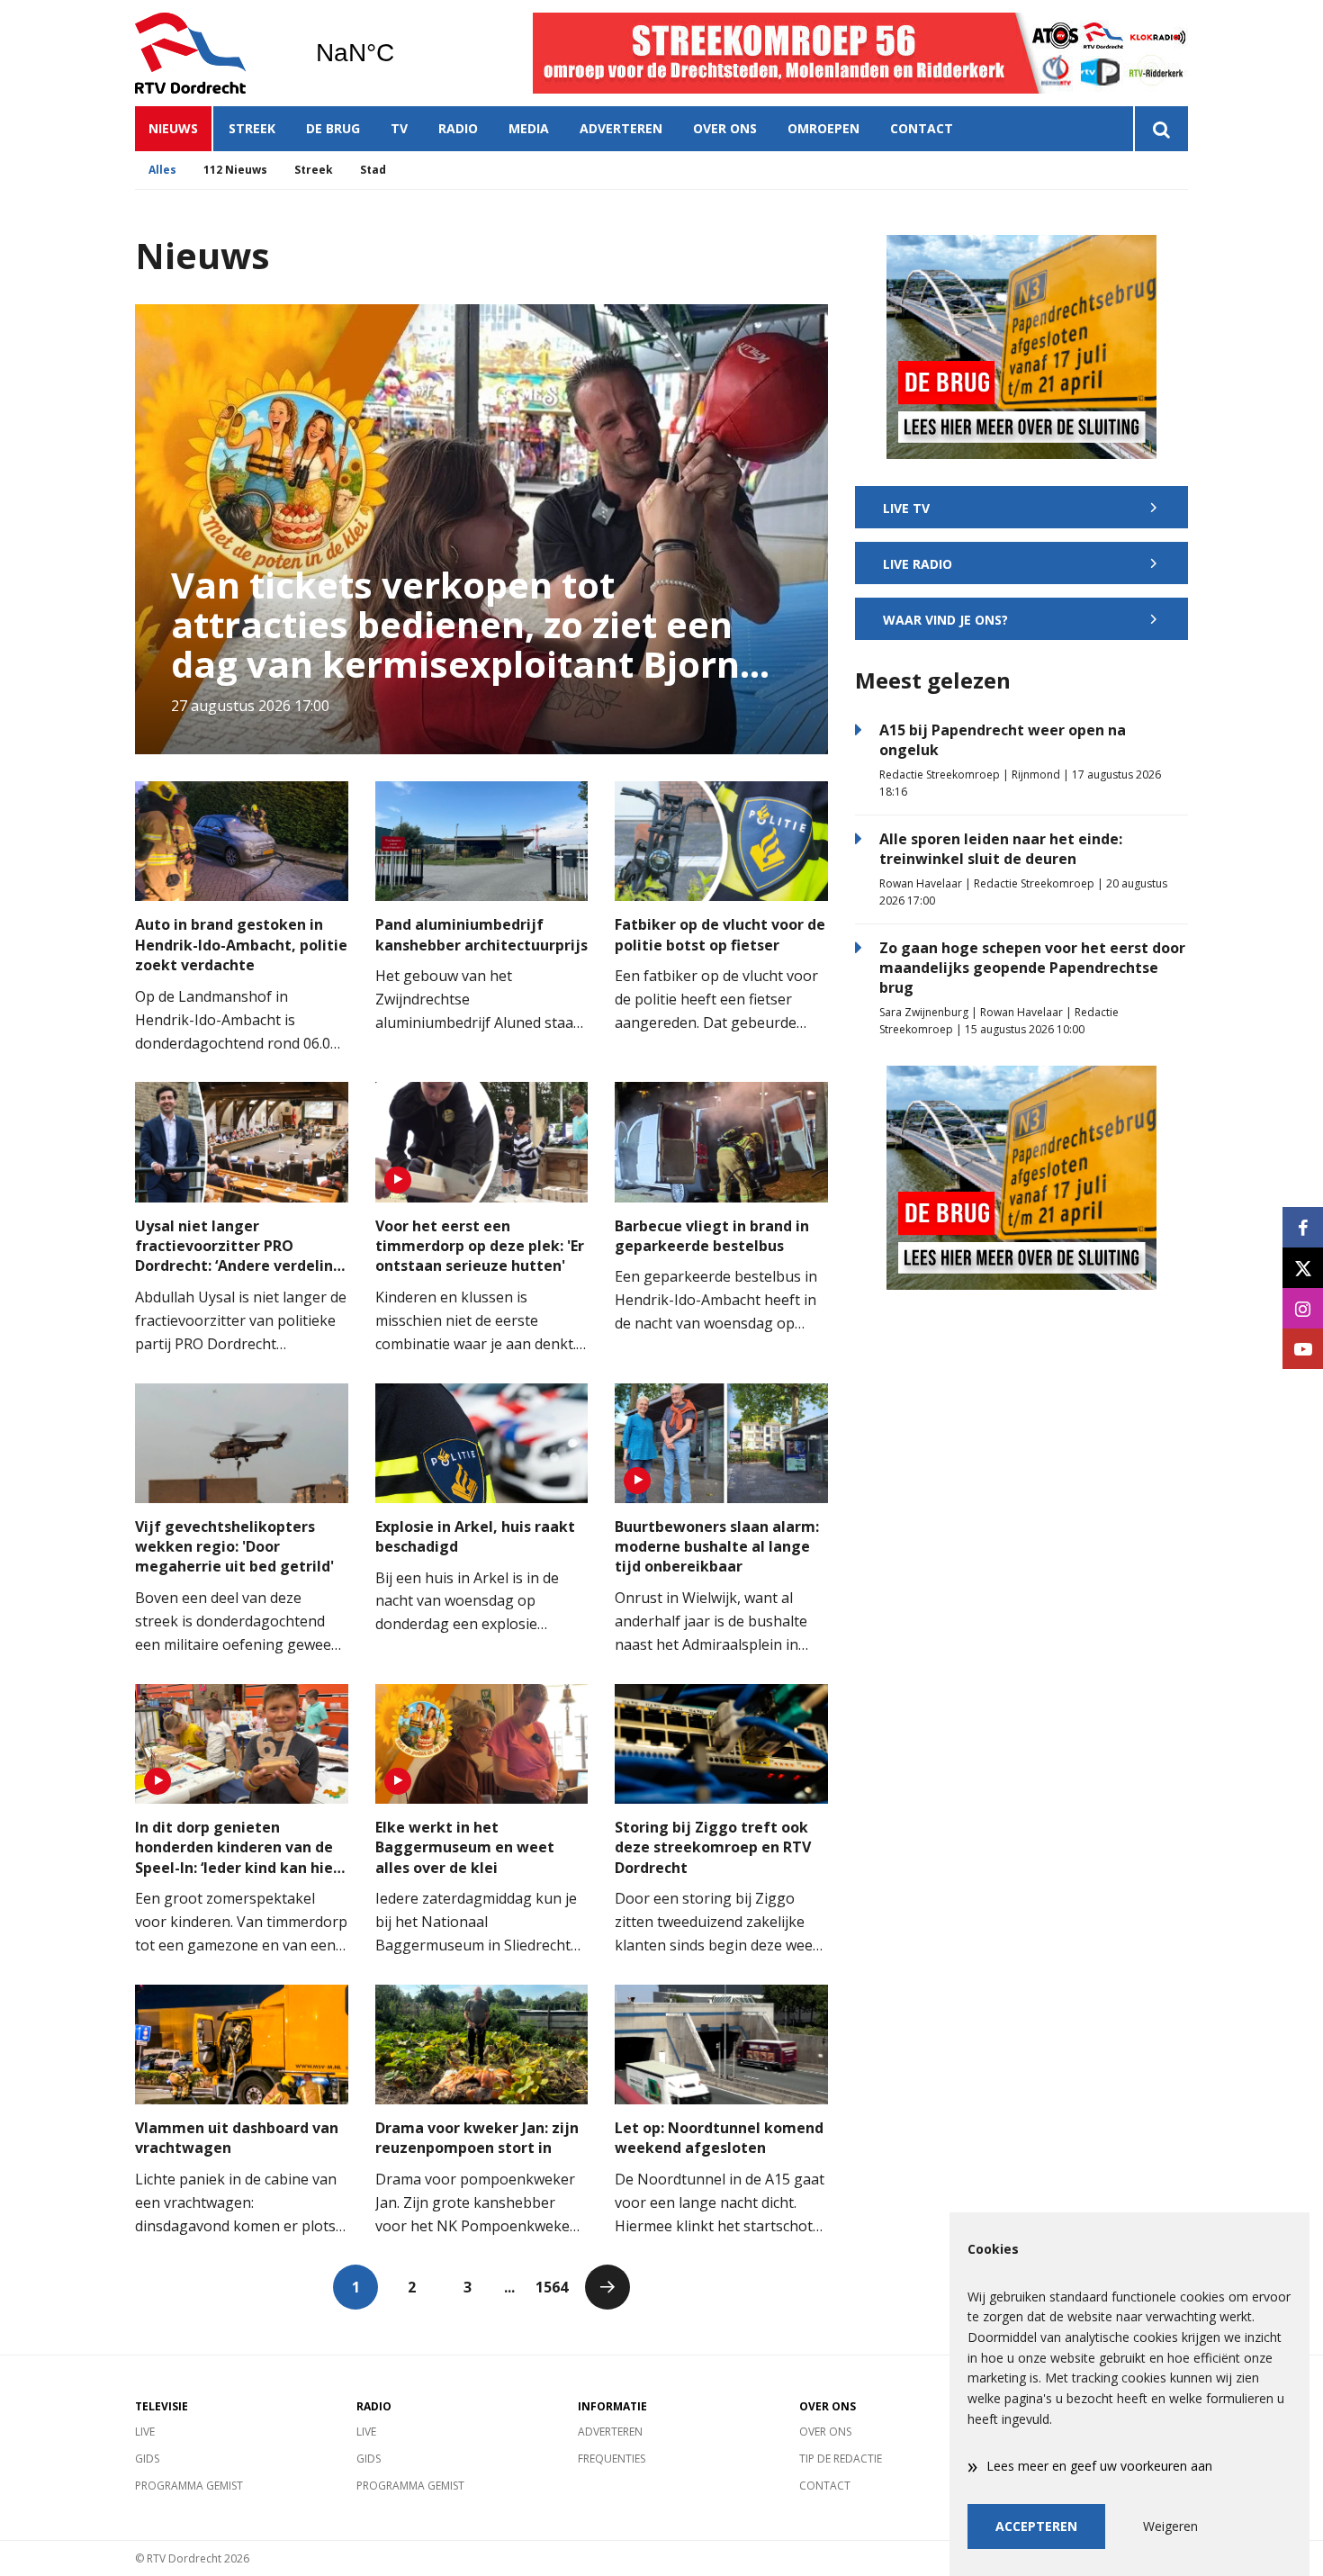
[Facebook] (1303, 1227)
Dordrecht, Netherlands (401, 53)
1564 (552, 2287)
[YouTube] (1303, 1349)
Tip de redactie (841, 2459)
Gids (147, 2459)
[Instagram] (1303, 1308)
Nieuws (173, 128)
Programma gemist (189, 2486)
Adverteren (621, 128)
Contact (922, 128)
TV (399, 128)
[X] (1303, 1268)
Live (145, 2432)
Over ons (725, 128)
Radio (458, 128)
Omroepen (823, 128)
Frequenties (612, 2459)
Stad (373, 170)
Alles (162, 170)
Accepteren (1036, 2526)
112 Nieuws (235, 170)
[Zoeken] (1161, 129)
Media (529, 128)
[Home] (211, 53)
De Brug (333, 128)
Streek (252, 128)
